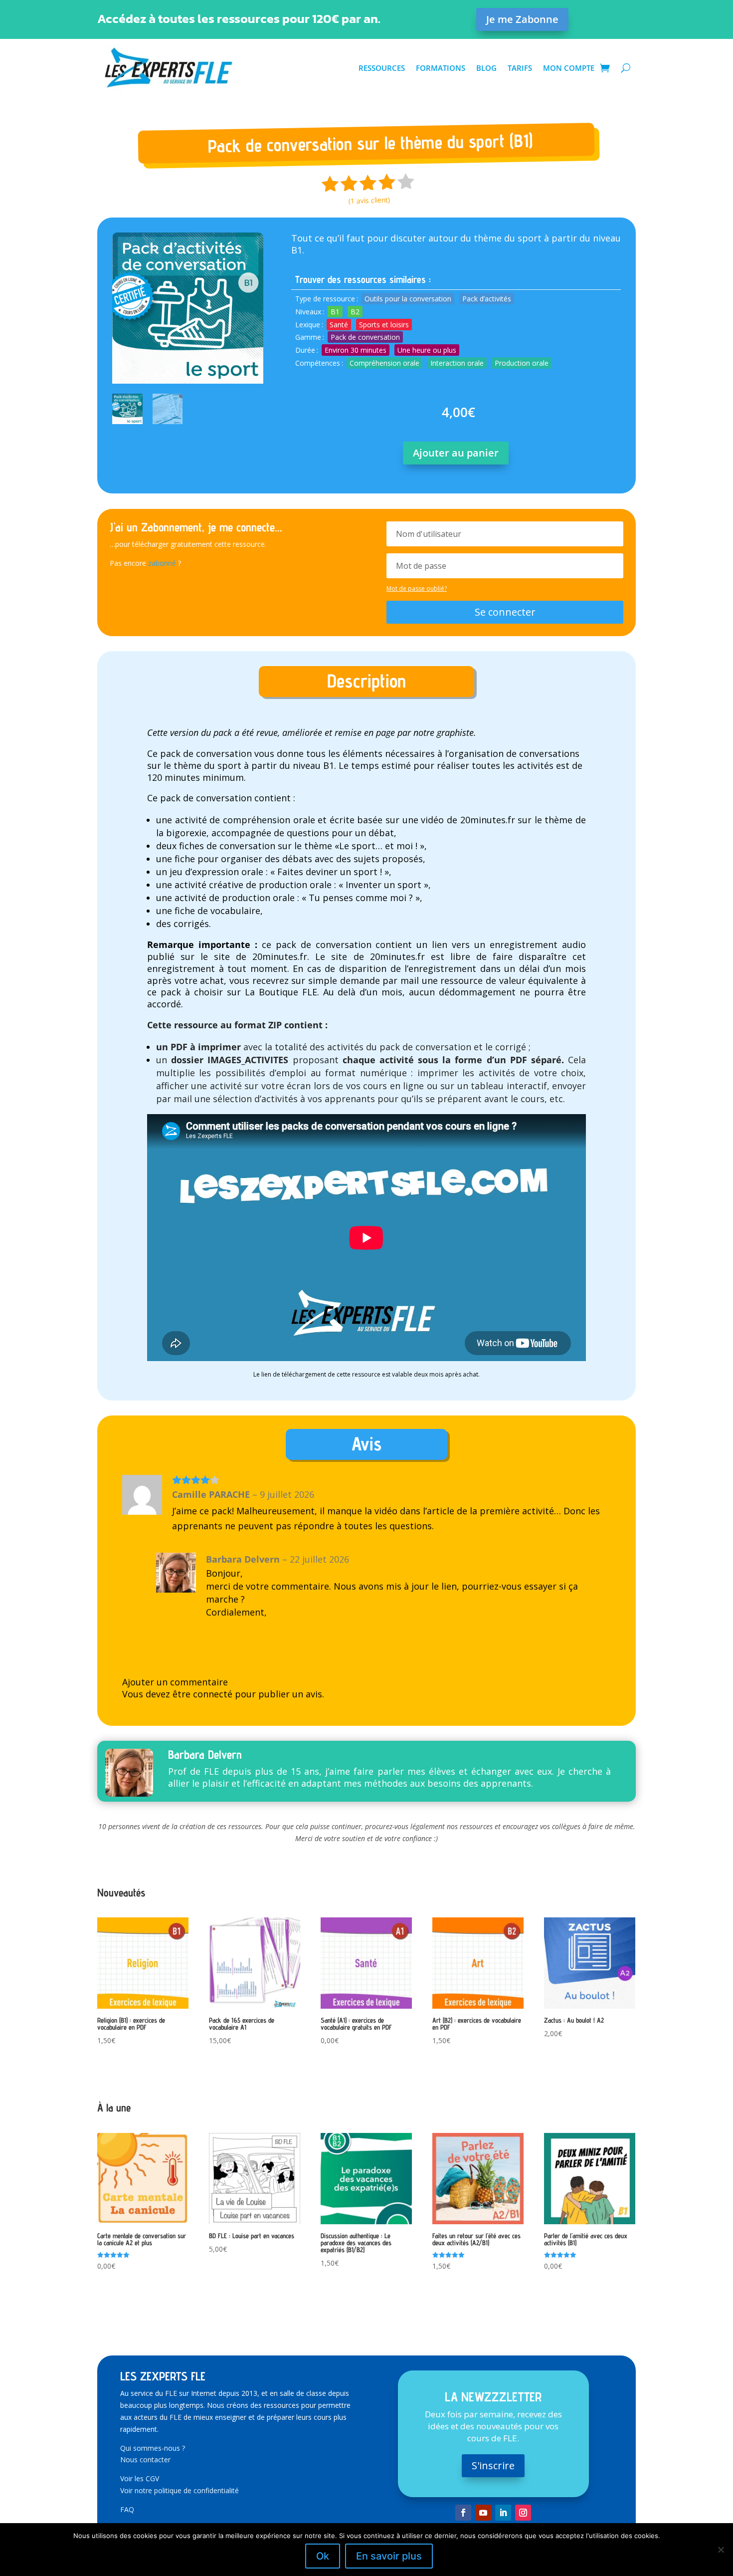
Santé (339, 325)
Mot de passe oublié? (417, 588)
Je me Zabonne (522, 19)
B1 (335, 312)
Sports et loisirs (384, 325)
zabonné (162, 563)
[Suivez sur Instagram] (523, 2513)
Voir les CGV (140, 2478)
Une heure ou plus (427, 350)
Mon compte (569, 68)
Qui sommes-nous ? (153, 2448)
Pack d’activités (487, 299)
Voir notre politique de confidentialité (180, 2490)
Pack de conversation (365, 337)
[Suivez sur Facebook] (463, 2513)
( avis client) (369, 200)
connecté (213, 1694)
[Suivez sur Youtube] (483, 2513)
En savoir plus (389, 2556)
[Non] (721, 2550)
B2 (355, 312)
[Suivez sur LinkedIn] (503, 2513)
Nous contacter (145, 2459)
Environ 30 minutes (356, 350)
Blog (486, 68)
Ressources (382, 68)
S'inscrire (493, 2465)
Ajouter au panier (456, 453)
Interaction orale (457, 363)
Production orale (522, 363)
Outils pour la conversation (408, 299)
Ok (323, 2556)
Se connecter (505, 612)
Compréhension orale (384, 363)
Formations (441, 68)
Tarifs (520, 68)
